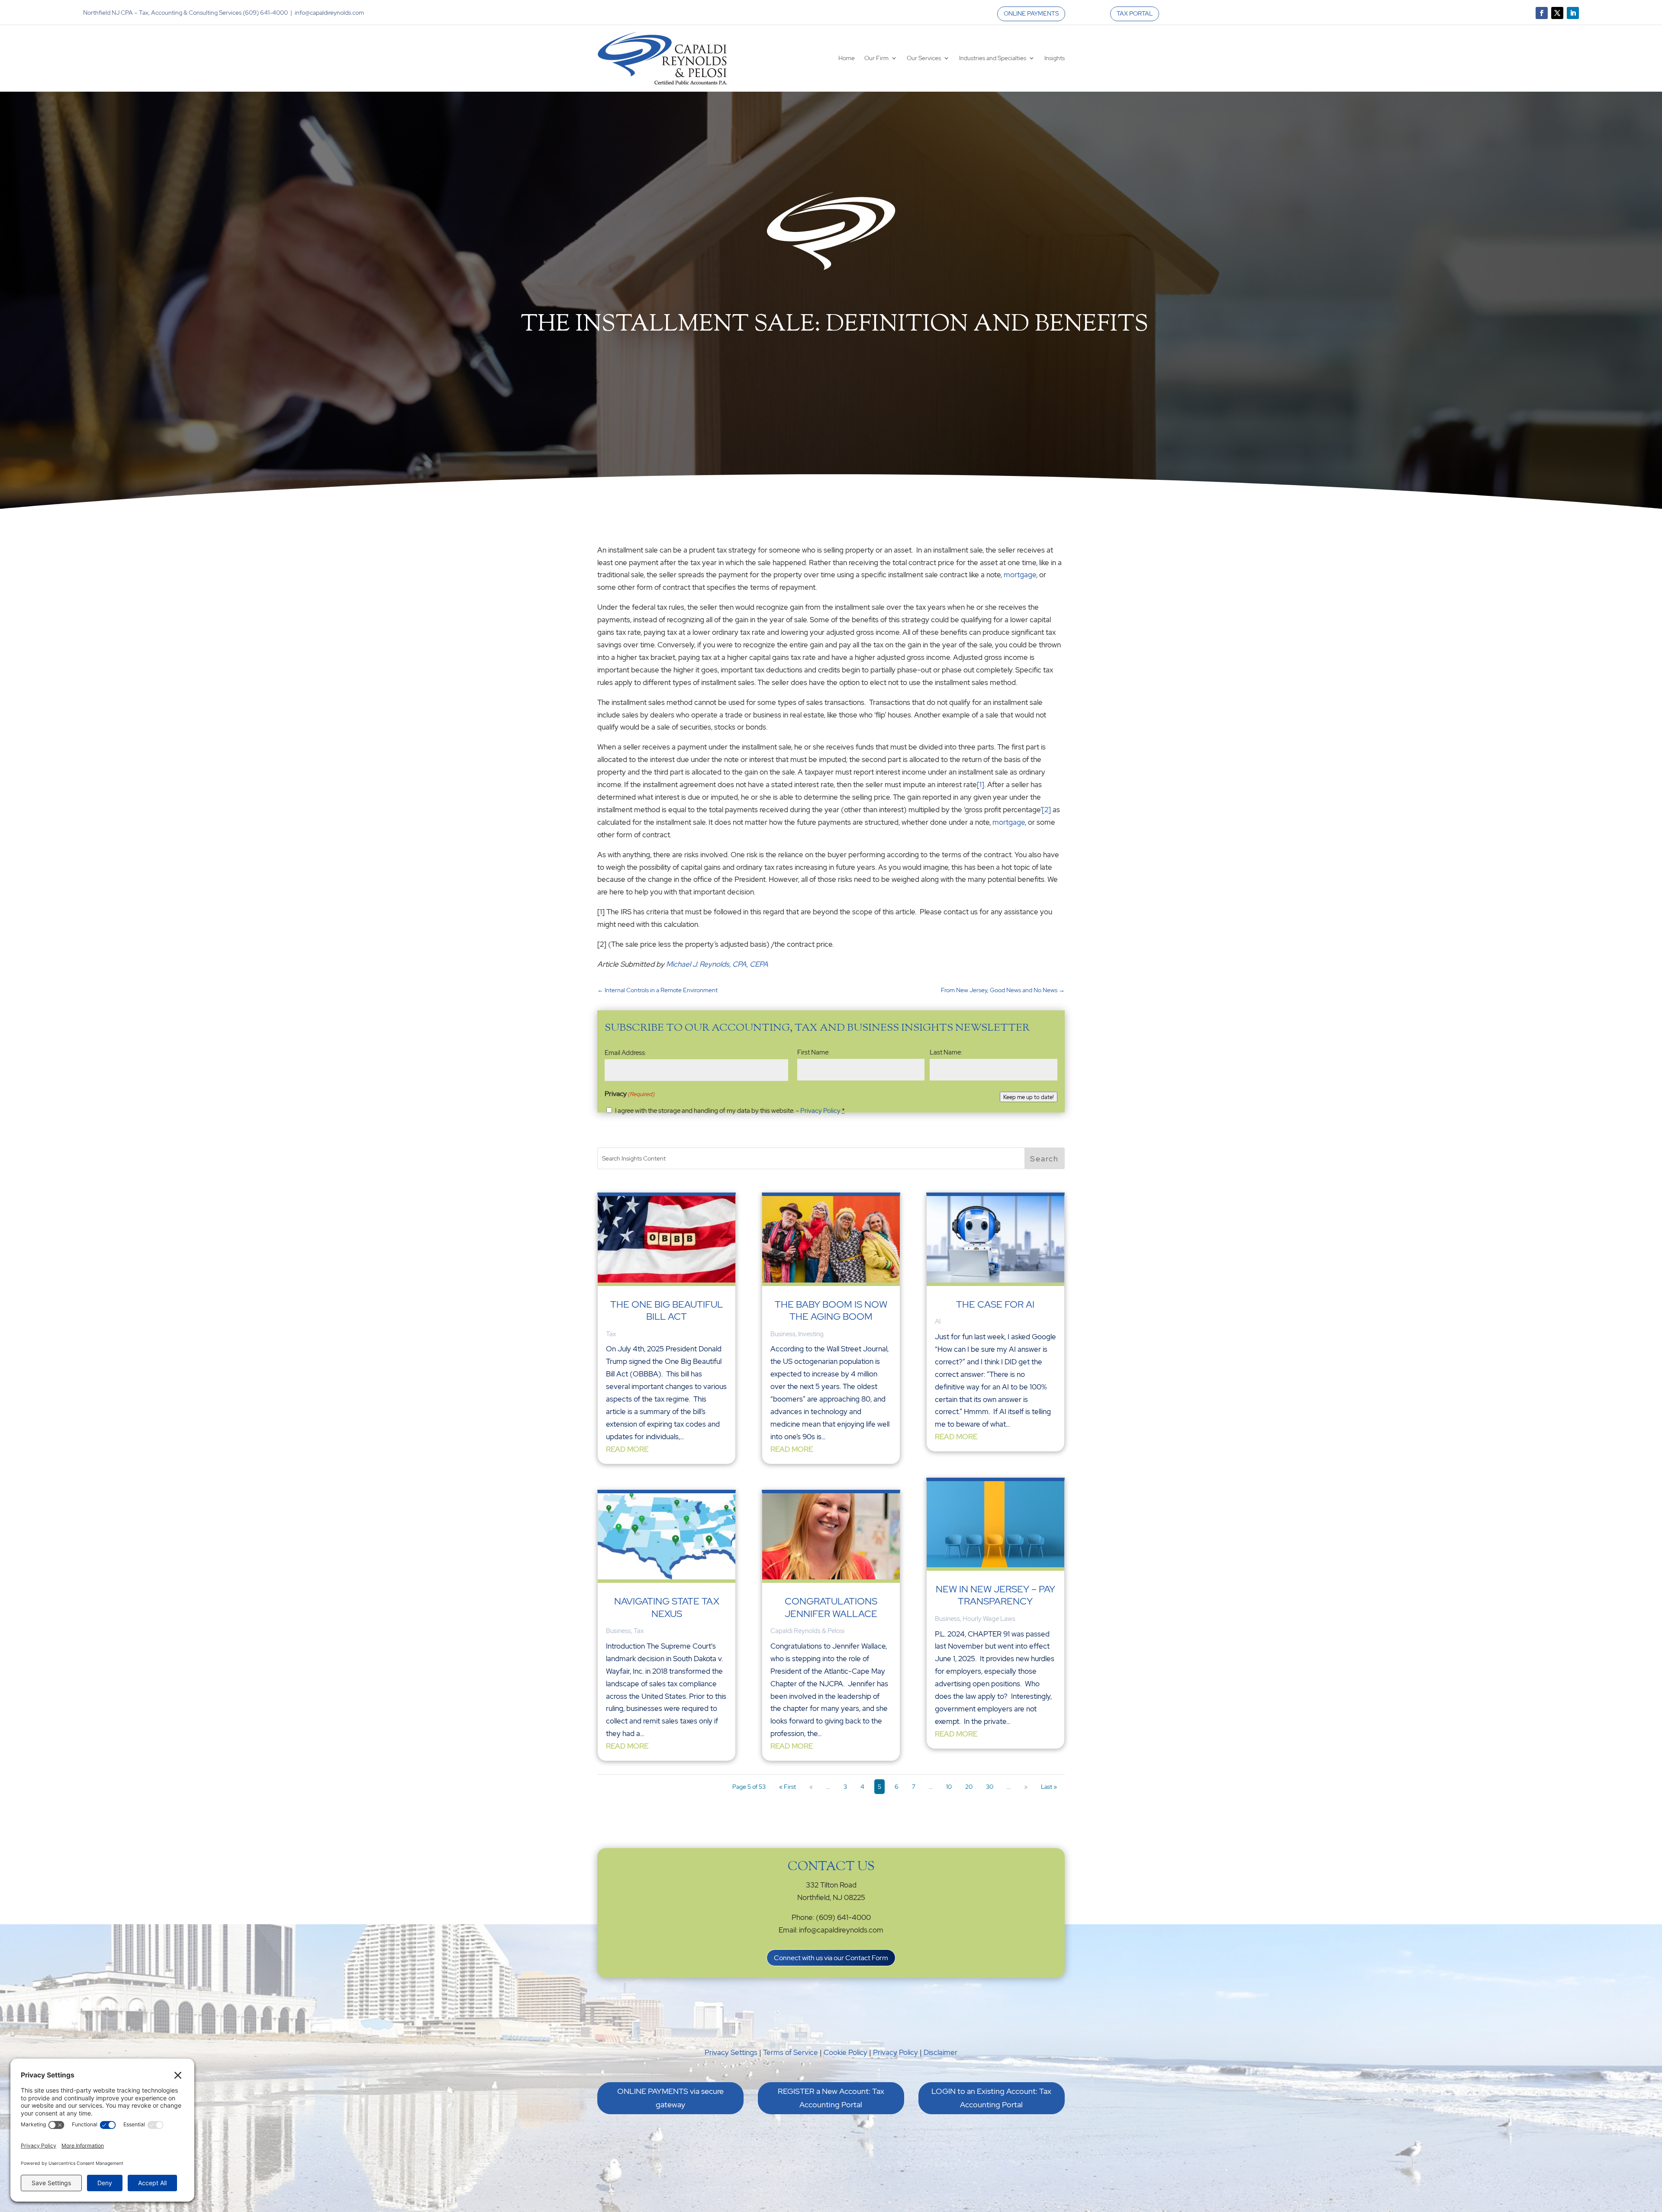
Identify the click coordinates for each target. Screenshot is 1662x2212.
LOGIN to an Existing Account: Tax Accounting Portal (991, 2098)
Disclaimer (941, 2052)
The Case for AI (995, 1304)
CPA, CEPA (750, 964)
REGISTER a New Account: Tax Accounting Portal (831, 2098)
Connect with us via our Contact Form (831, 1958)
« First (788, 1787)
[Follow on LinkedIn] (1573, 13)
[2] (1046, 810)
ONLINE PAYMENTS (1031, 13)
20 (969, 1787)
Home (847, 58)
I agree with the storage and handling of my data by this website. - (730, 1111)
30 (990, 1787)
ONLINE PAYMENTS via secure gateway (670, 2098)
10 (949, 1787)
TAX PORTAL (1135, 13)
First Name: (813, 1052)
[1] (981, 784)
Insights (1055, 58)
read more (627, 1449)
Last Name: (946, 1052)
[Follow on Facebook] (1542, 13)
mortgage (1020, 575)
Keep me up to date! (1029, 1097)
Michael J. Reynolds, (699, 964)
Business (618, 1631)
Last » (1049, 1787)
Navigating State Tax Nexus (667, 1607)
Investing (811, 1334)
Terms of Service (791, 2052)
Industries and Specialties (993, 58)
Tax (611, 1334)
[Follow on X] (1557, 13)
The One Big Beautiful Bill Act (667, 1310)
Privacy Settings (731, 2052)
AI (938, 1321)
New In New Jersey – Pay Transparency (995, 1595)
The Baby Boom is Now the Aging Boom (831, 1310)
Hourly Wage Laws (989, 1619)
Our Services (924, 58)
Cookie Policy (845, 2052)
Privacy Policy (820, 1111)
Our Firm (876, 58)
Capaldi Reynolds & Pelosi (807, 1631)
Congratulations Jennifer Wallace (831, 1607)
